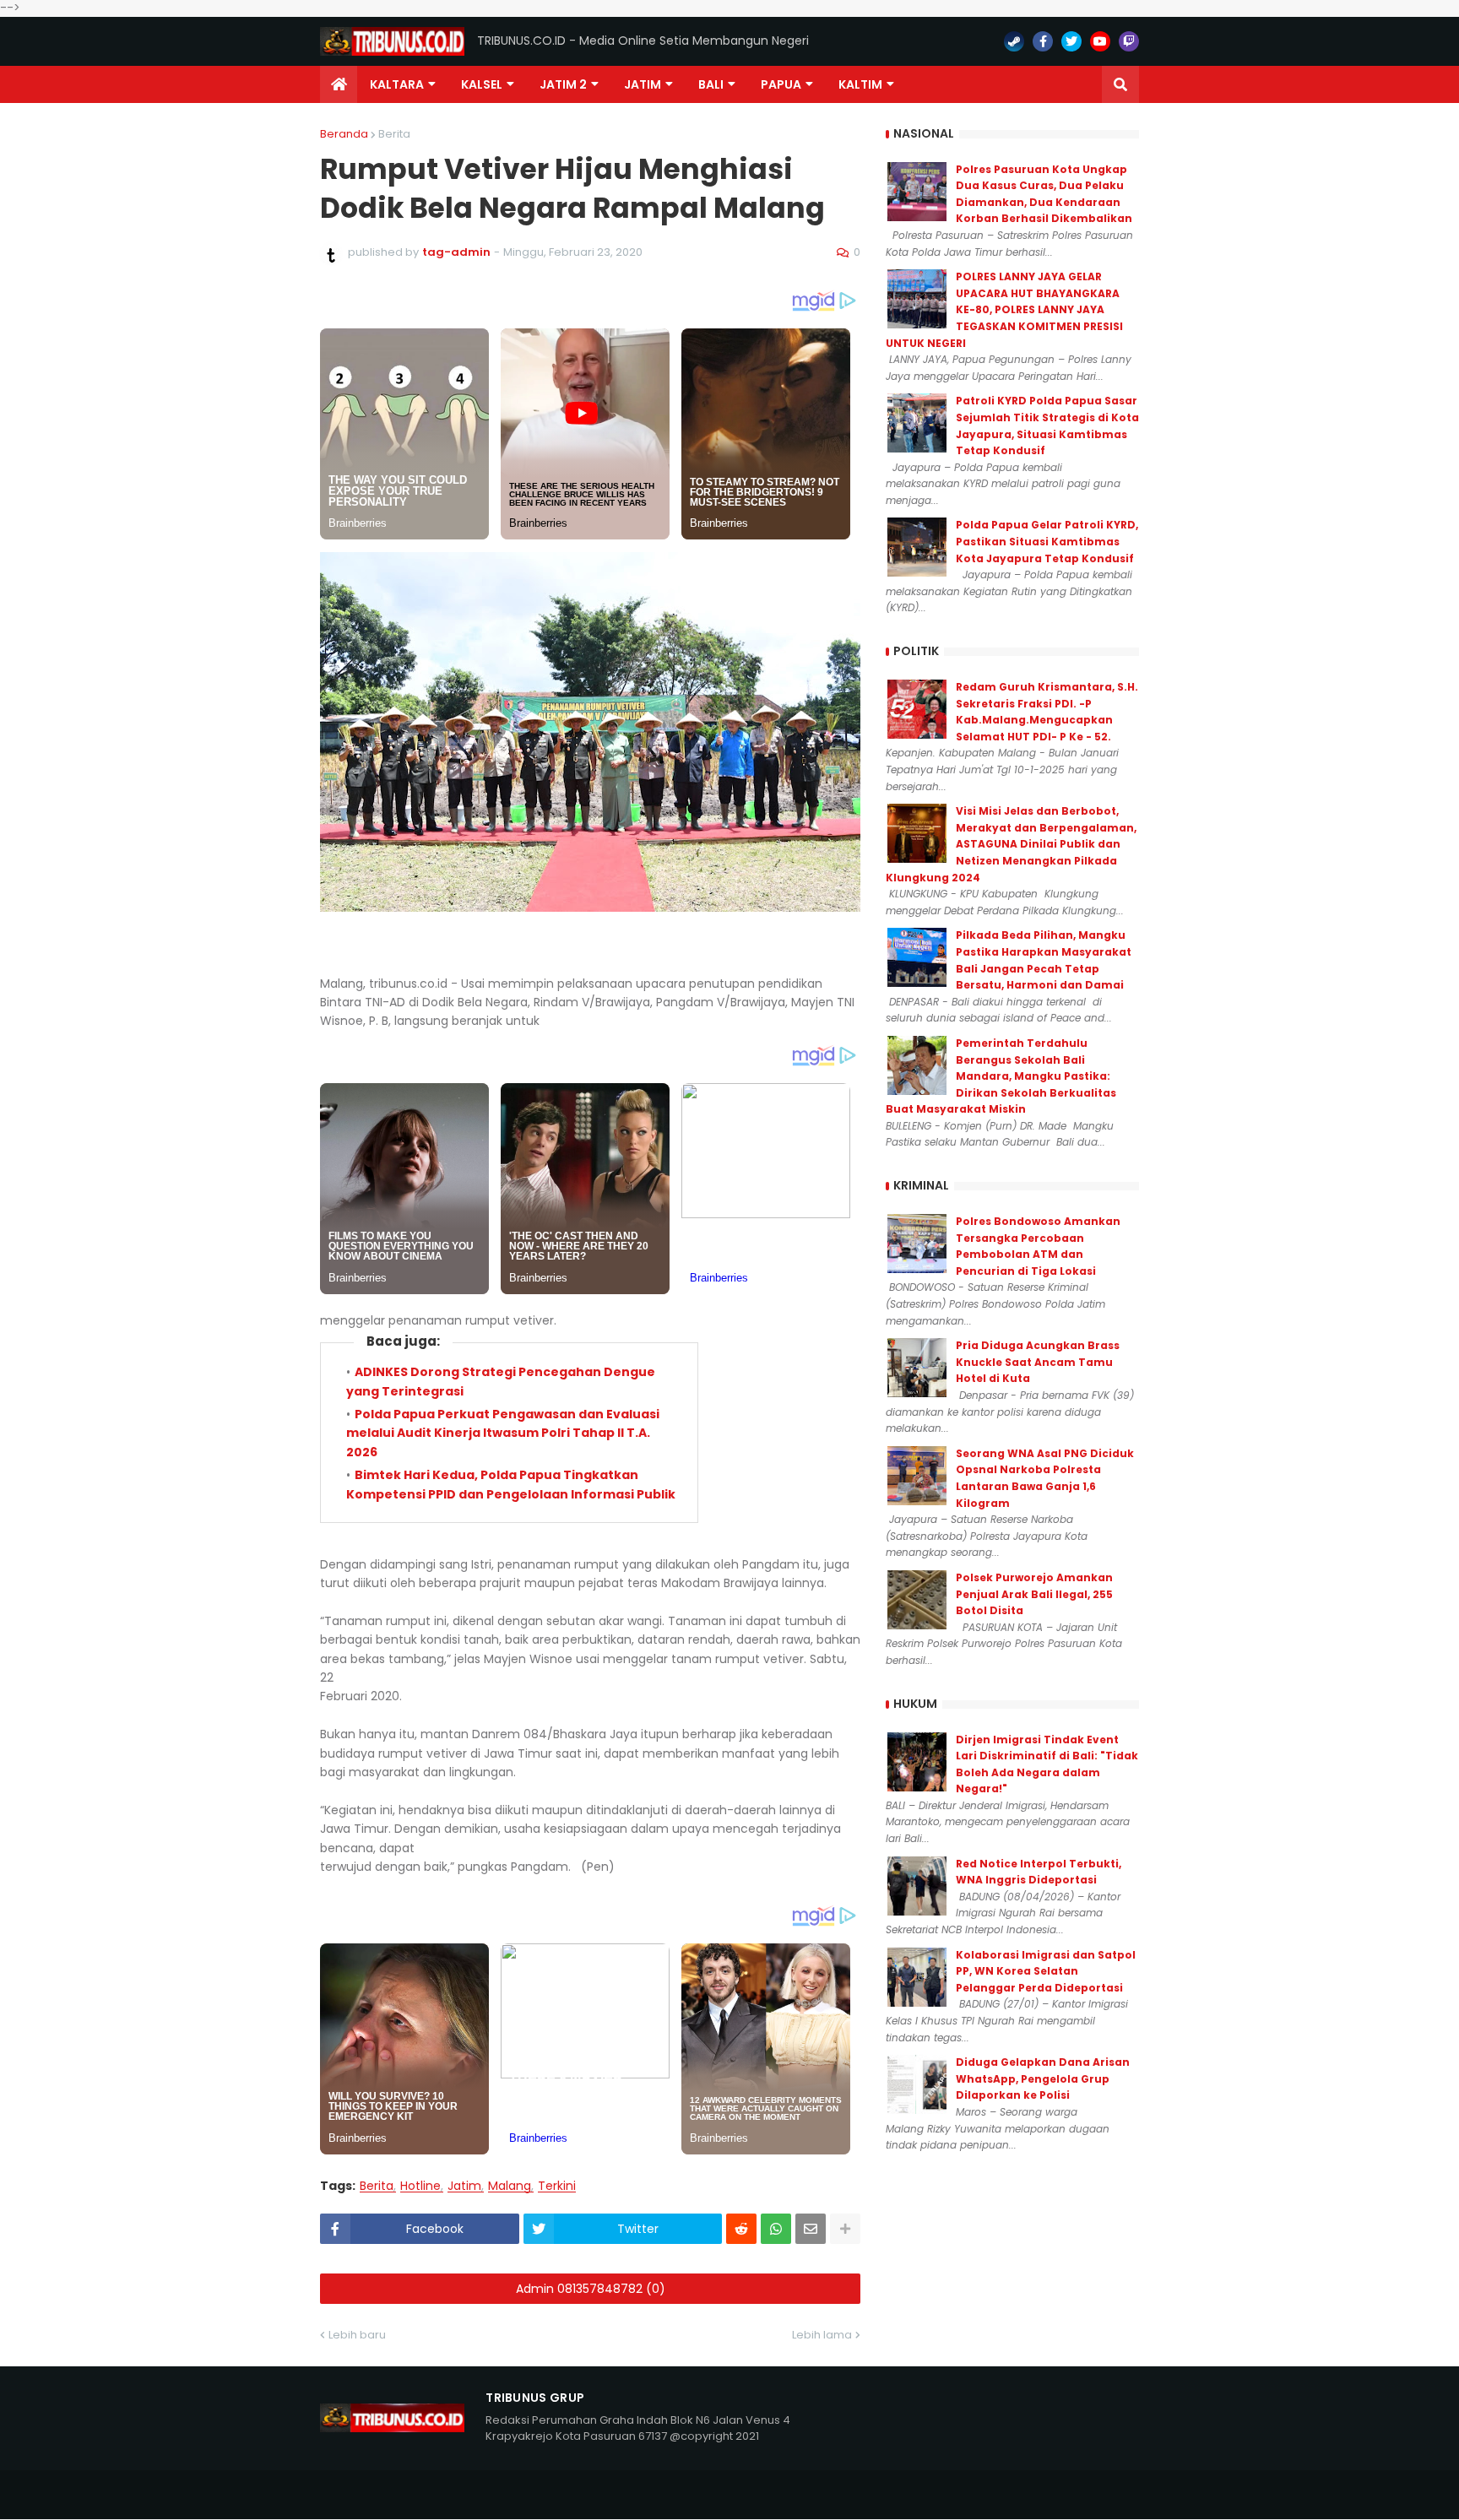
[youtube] (1100, 41)
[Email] (811, 2229)
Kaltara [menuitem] (397, 84)
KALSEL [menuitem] (482, 84)
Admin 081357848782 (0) (591, 2289)
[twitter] (1071, 41)
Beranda (344, 134)
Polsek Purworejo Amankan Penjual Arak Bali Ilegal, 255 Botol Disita (1034, 1594)
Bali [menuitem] (711, 84)
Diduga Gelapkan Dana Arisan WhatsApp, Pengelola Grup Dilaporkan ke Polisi (1043, 2078)
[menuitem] (339, 84)
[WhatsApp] (776, 2229)
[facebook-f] (1043, 41)
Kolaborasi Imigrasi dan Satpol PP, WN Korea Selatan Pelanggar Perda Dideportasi (1046, 1971)
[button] (1120, 84)
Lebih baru (357, 2335)
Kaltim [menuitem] (860, 84)
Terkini (557, 2186)
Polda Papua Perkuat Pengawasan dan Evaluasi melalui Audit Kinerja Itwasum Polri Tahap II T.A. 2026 (503, 1433)
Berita (394, 134)
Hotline (420, 2186)
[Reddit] (741, 2229)
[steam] (1014, 41)
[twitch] (1129, 41)
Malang (510, 2186)
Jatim (464, 2186)
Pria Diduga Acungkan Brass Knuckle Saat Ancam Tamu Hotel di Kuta (1038, 1362)
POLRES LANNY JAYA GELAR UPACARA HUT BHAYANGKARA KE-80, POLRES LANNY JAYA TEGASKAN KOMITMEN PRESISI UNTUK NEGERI (1004, 309)
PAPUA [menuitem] (781, 84)
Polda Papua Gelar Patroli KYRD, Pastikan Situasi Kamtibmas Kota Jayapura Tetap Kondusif (1047, 541)
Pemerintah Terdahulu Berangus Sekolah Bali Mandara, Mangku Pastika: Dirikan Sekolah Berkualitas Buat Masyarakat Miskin (1001, 1076)
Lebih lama (822, 2335)
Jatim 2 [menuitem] (563, 84)
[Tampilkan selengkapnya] (845, 2229)
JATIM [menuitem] (643, 84)
